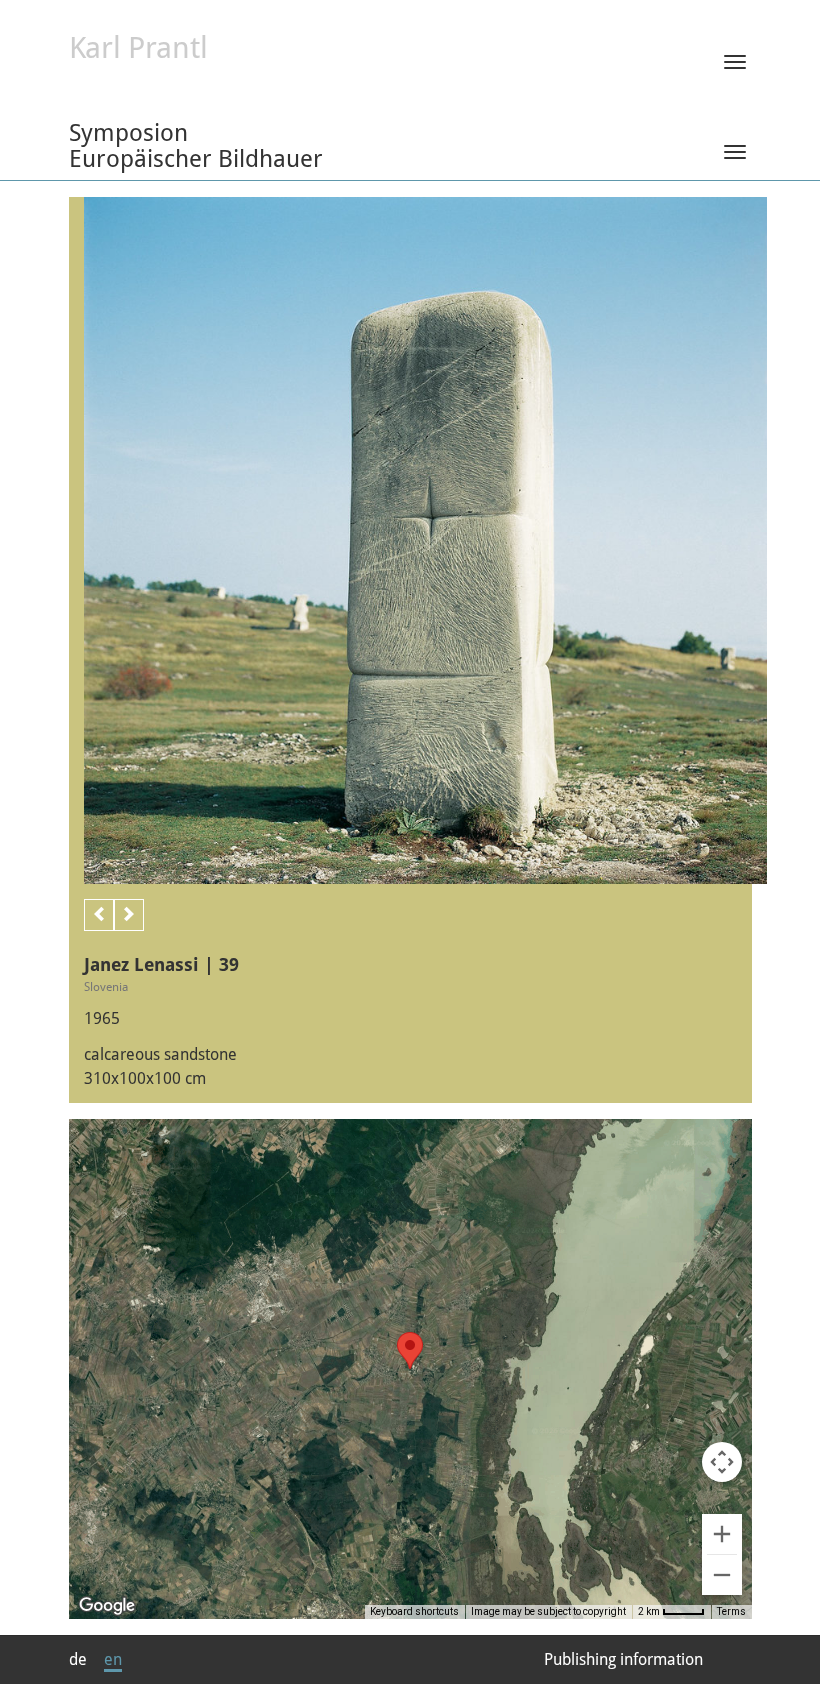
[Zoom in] (722, 1534)
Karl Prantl (138, 47)
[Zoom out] (722, 1575)
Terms (731, 1611)
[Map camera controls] (722, 1462)
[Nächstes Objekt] (129, 915)
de (78, 1659)
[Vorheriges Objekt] (99, 915)
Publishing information (623, 1659)
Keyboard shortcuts (414, 1611)
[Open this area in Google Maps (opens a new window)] (107, 1606)
